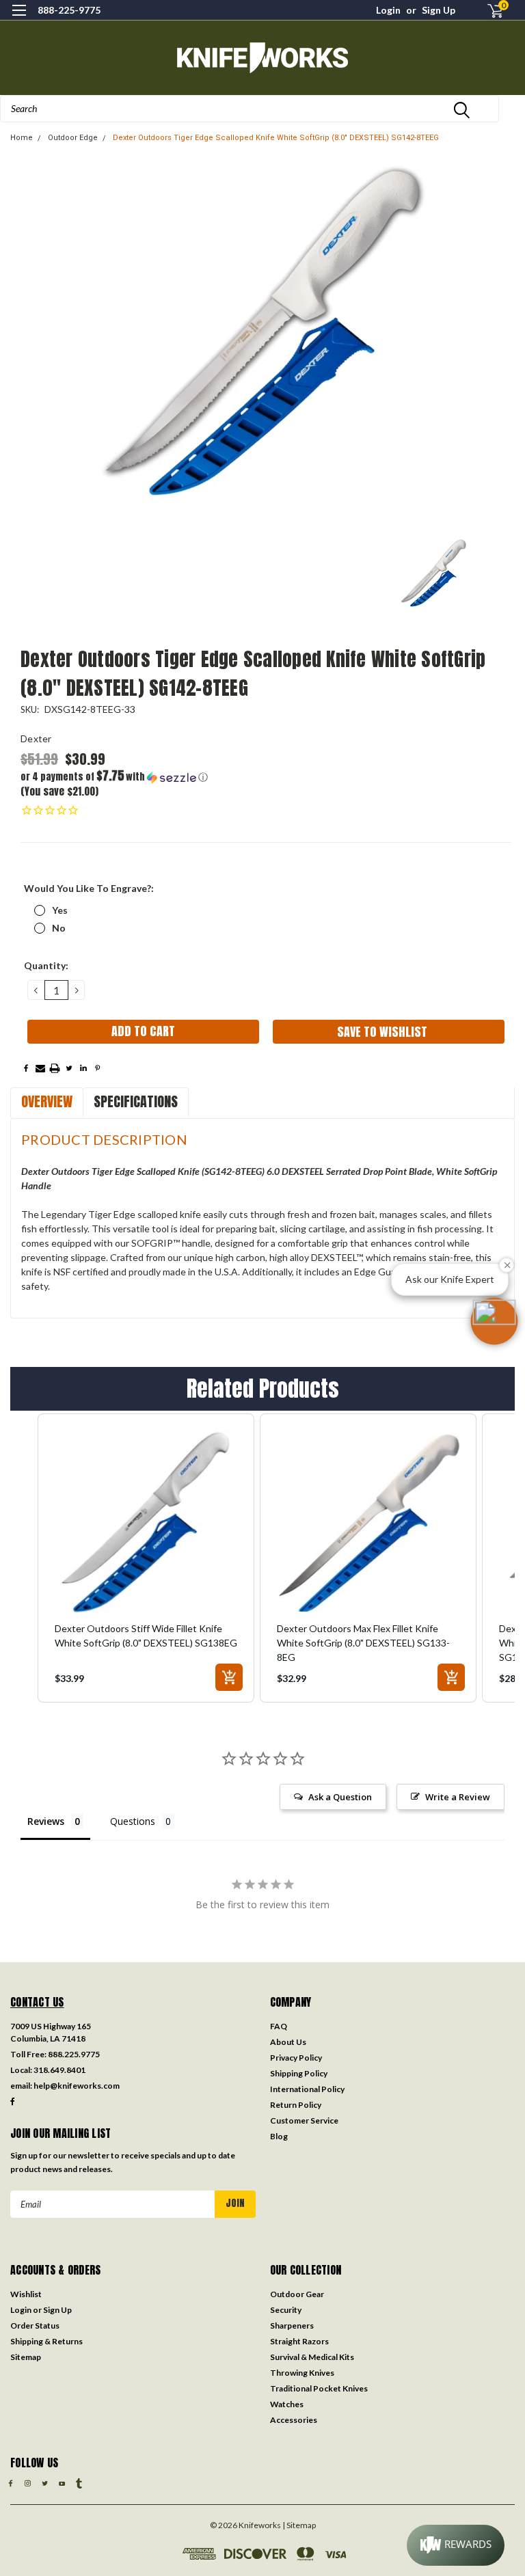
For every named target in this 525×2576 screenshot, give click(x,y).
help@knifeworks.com (77, 2086)
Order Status (35, 2326)
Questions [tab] (133, 1821)
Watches (287, 2404)
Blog (279, 2136)
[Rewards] (456, 2545)
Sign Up (439, 10)
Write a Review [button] (458, 1797)
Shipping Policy (299, 2073)
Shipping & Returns (46, 2341)
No (59, 928)
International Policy (307, 2089)
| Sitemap (299, 2525)
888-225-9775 (69, 10)
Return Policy (296, 2105)
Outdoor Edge (73, 138)
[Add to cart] (229, 1677)
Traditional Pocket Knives (319, 2388)
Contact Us (37, 2002)
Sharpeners (292, 2326)
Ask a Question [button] (340, 1797)
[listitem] (146, 1558)
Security (286, 2310)
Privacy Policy (296, 2058)
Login (388, 10)
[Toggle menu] (19, 19)
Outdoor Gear (297, 2294)
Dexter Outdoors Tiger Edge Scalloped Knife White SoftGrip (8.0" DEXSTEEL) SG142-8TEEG (276, 138)
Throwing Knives (302, 2373)
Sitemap (26, 2357)
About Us (288, 2042)
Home (22, 138)
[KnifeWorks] (262, 58)
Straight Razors (299, 2341)
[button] (143, 777)
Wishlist (26, 2294)
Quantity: (46, 965)
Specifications (136, 1101)
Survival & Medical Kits (312, 2357)
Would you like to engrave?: (89, 888)
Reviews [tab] (46, 1821)
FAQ (279, 2026)
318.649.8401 (59, 2070)
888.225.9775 (74, 2054)
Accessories (294, 2420)
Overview (47, 1101)
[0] (489, 11)
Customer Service (304, 2120)
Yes (60, 910)
